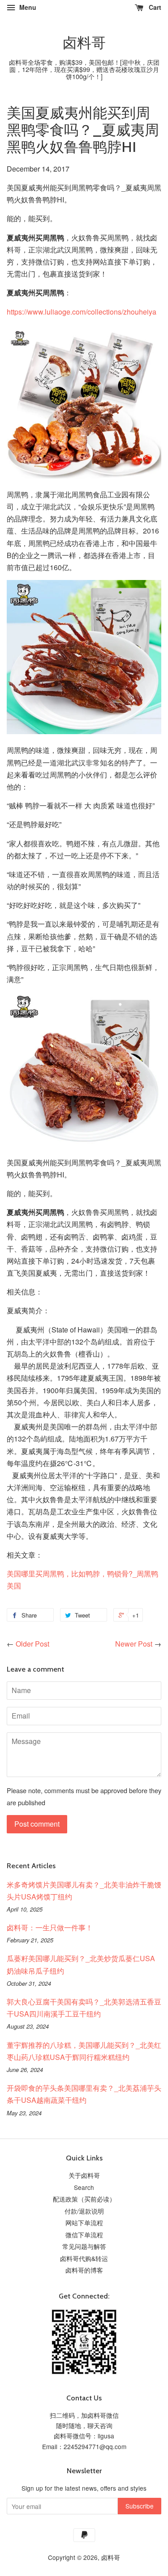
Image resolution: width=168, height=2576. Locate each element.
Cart (154, 7)
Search (84, 2187)
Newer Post (134, 1644)
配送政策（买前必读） (84, 2199)
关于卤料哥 (84, 2175)
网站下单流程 (84, 2223)
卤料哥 (84, 43)
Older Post (32, 1644)
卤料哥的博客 (84, 2270)
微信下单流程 (84, 2235)
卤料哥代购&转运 (84, 2258)
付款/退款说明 (84, 2211)
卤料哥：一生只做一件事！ (50, 1927)
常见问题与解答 (84, 2246)
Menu (27, 7)
